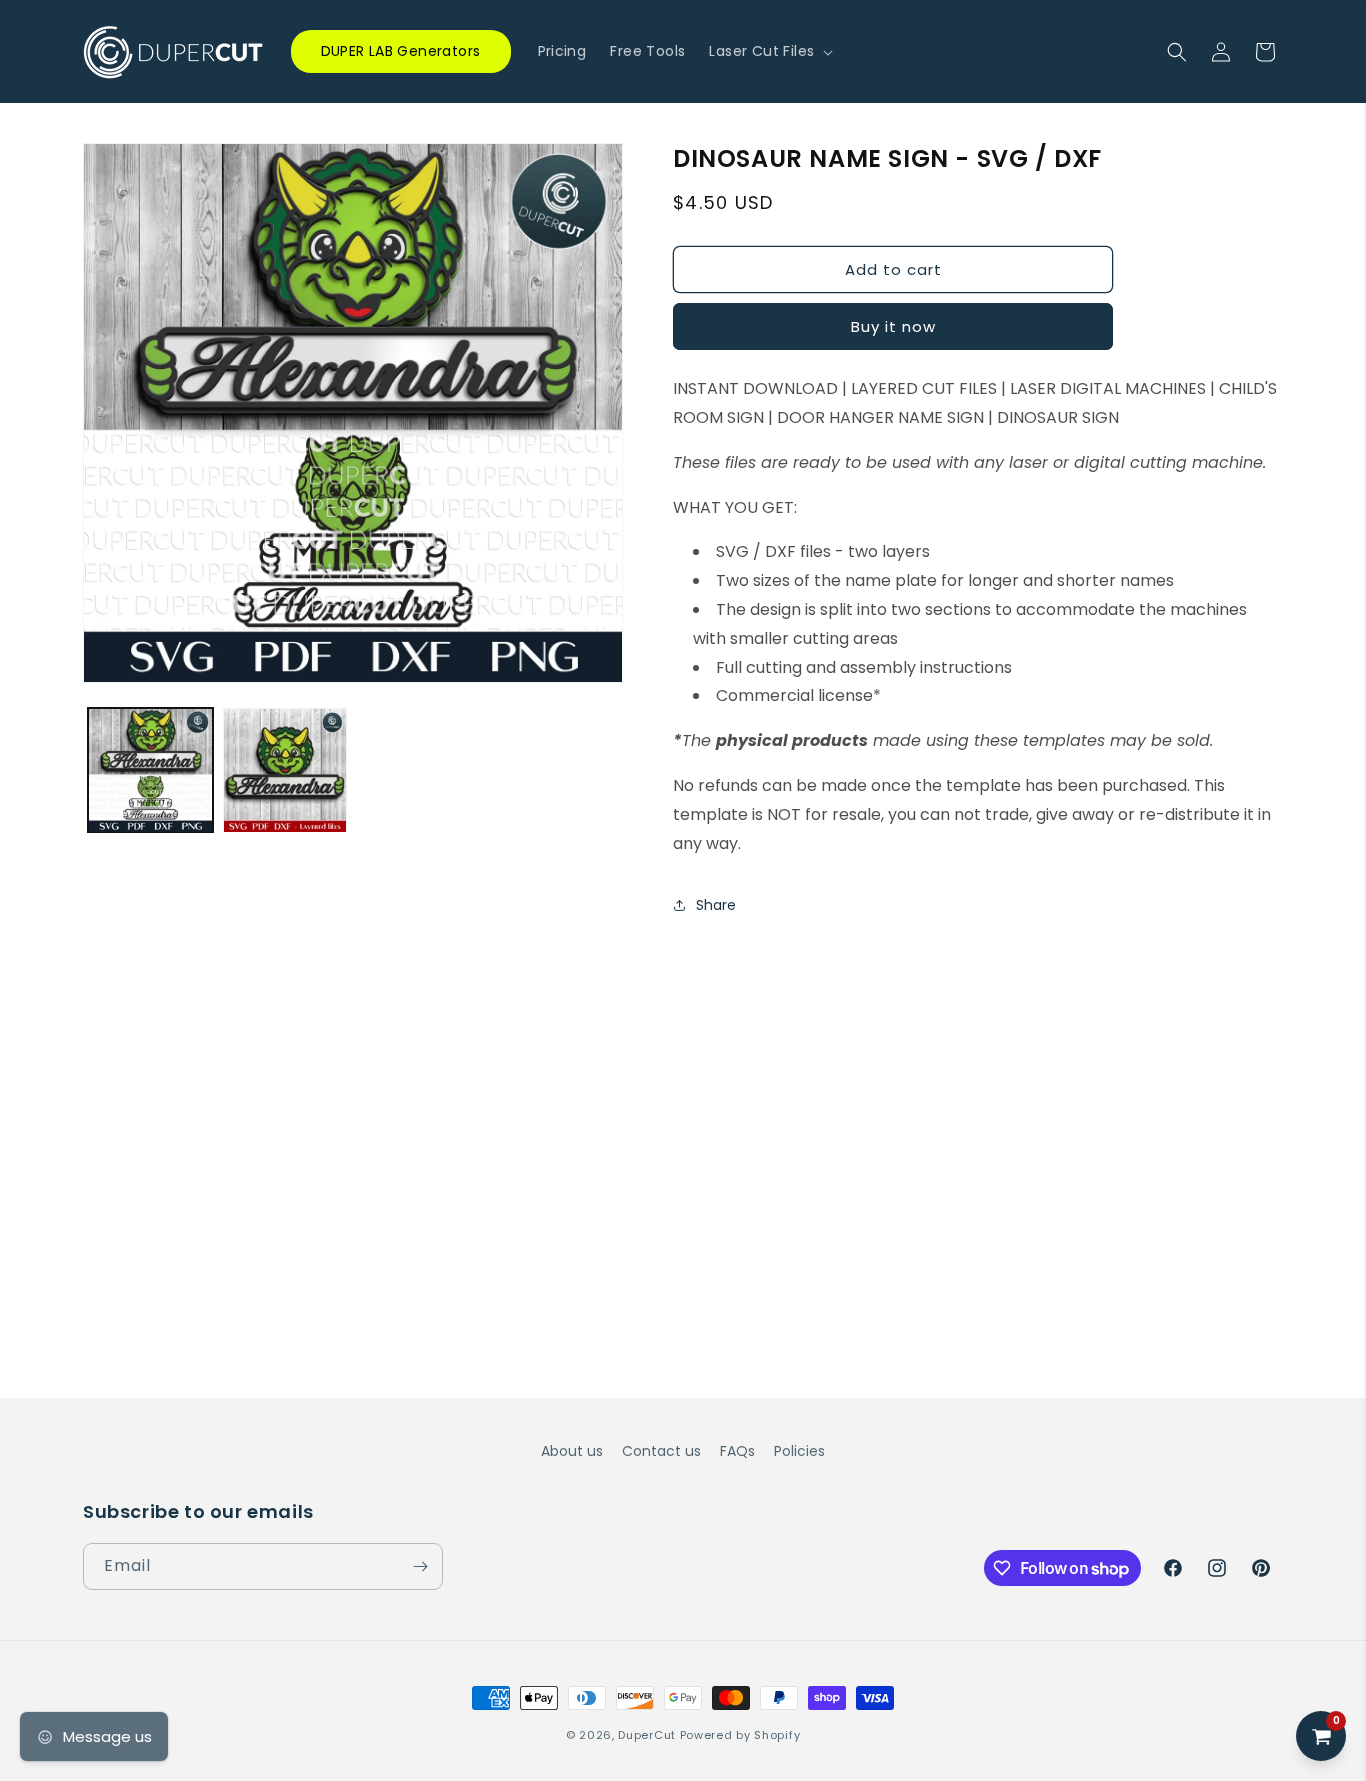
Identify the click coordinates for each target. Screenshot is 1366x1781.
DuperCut (647, 1735)
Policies (799, 1451)
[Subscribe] (420, 1566)
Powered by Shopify (740, 1735)
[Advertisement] (683, 1082)
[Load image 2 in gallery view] (285, 770)
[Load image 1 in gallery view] (150, 770)
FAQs (737, 1451)
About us (572, 1451)
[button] (769, 51)
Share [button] (716, 905)
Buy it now (893, 326)
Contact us (661, 1451)
